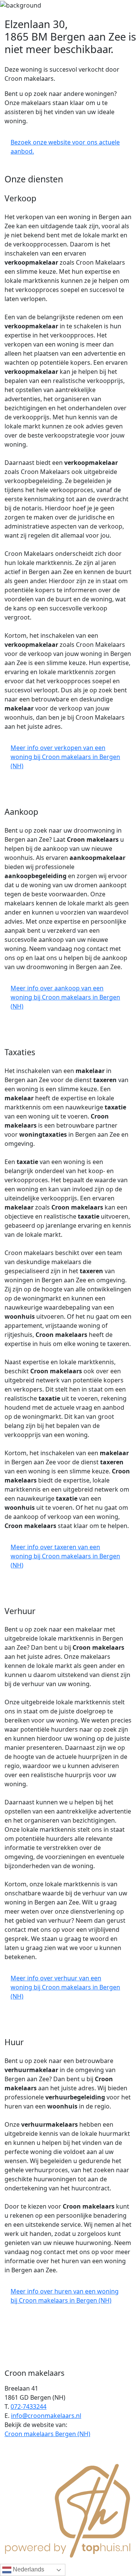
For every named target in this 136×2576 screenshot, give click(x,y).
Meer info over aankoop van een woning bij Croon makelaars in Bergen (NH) (65, 997)
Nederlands (28, 2569)
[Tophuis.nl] (68, 2510)
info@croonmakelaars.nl (46, 2416)
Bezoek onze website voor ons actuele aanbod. (65, 147)
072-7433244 (29, 2407)
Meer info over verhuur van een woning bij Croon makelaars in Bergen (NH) (65, 1987)
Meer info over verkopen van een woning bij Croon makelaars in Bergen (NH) (65, 757)
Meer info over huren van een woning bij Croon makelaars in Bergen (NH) (65, 2296)
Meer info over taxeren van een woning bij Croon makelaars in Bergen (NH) (65, 1556)
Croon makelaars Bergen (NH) (47, 2434)
